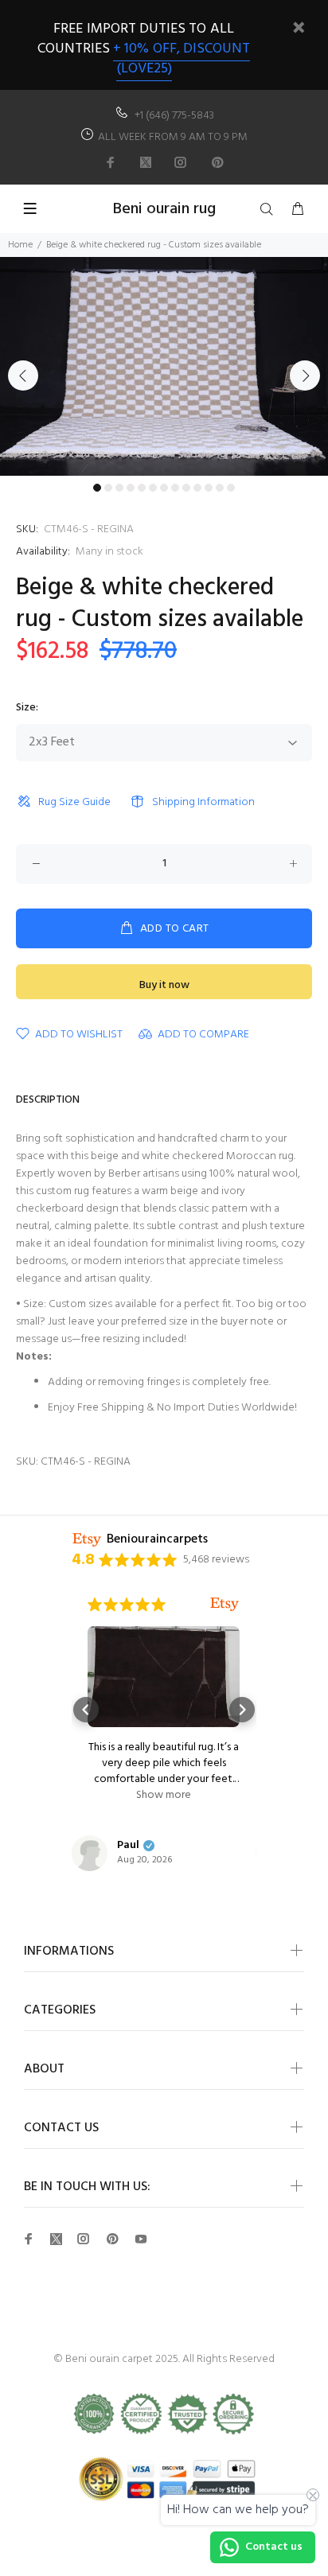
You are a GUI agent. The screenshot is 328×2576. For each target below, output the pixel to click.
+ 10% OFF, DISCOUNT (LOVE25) (182, 59)
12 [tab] (220, 488)
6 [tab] (153, 488)
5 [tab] (142, 488)
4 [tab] (131, 488)
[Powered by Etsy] (200, 1605)
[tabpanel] (164, 366)
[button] (86, 1710)
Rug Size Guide (74, 802)
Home (20, 245)
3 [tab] (119, 488)
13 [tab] (231, 488)
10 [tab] (197, 488)
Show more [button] (139, 1796)
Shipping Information (203, 802)
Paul (103, 1846)
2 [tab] (108, 488)
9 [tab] (186, 488)
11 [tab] (209, 488)
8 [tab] (175, 488)
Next (305, 376)
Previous (23, 376)
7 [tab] (164, 488)
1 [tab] (97, 488)
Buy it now (164, 985)
